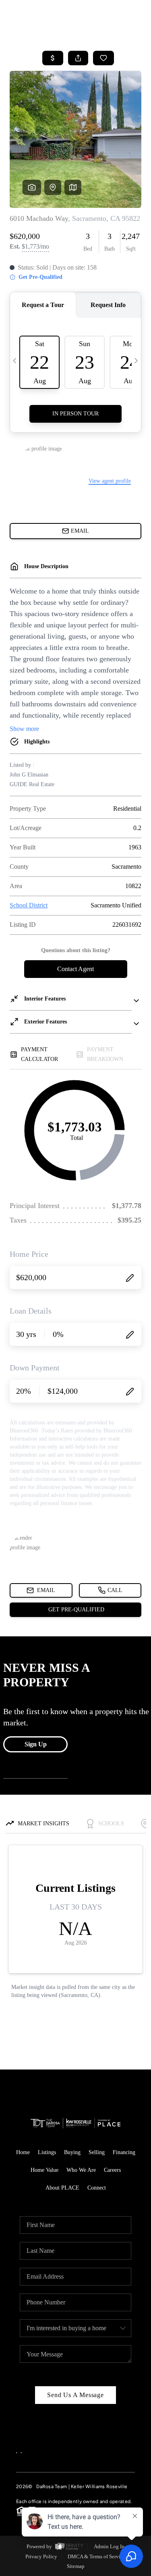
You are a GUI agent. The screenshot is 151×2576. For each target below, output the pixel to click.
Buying (72, 2152)
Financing (124, 2152)
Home (23, 2152)
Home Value (44, 2170)
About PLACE (62, 2188)
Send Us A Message (75, 2395)
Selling (97, 2152)
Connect (97, 2188)
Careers (112, 2170)
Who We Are (81, 2170)
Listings (47, 2152)
